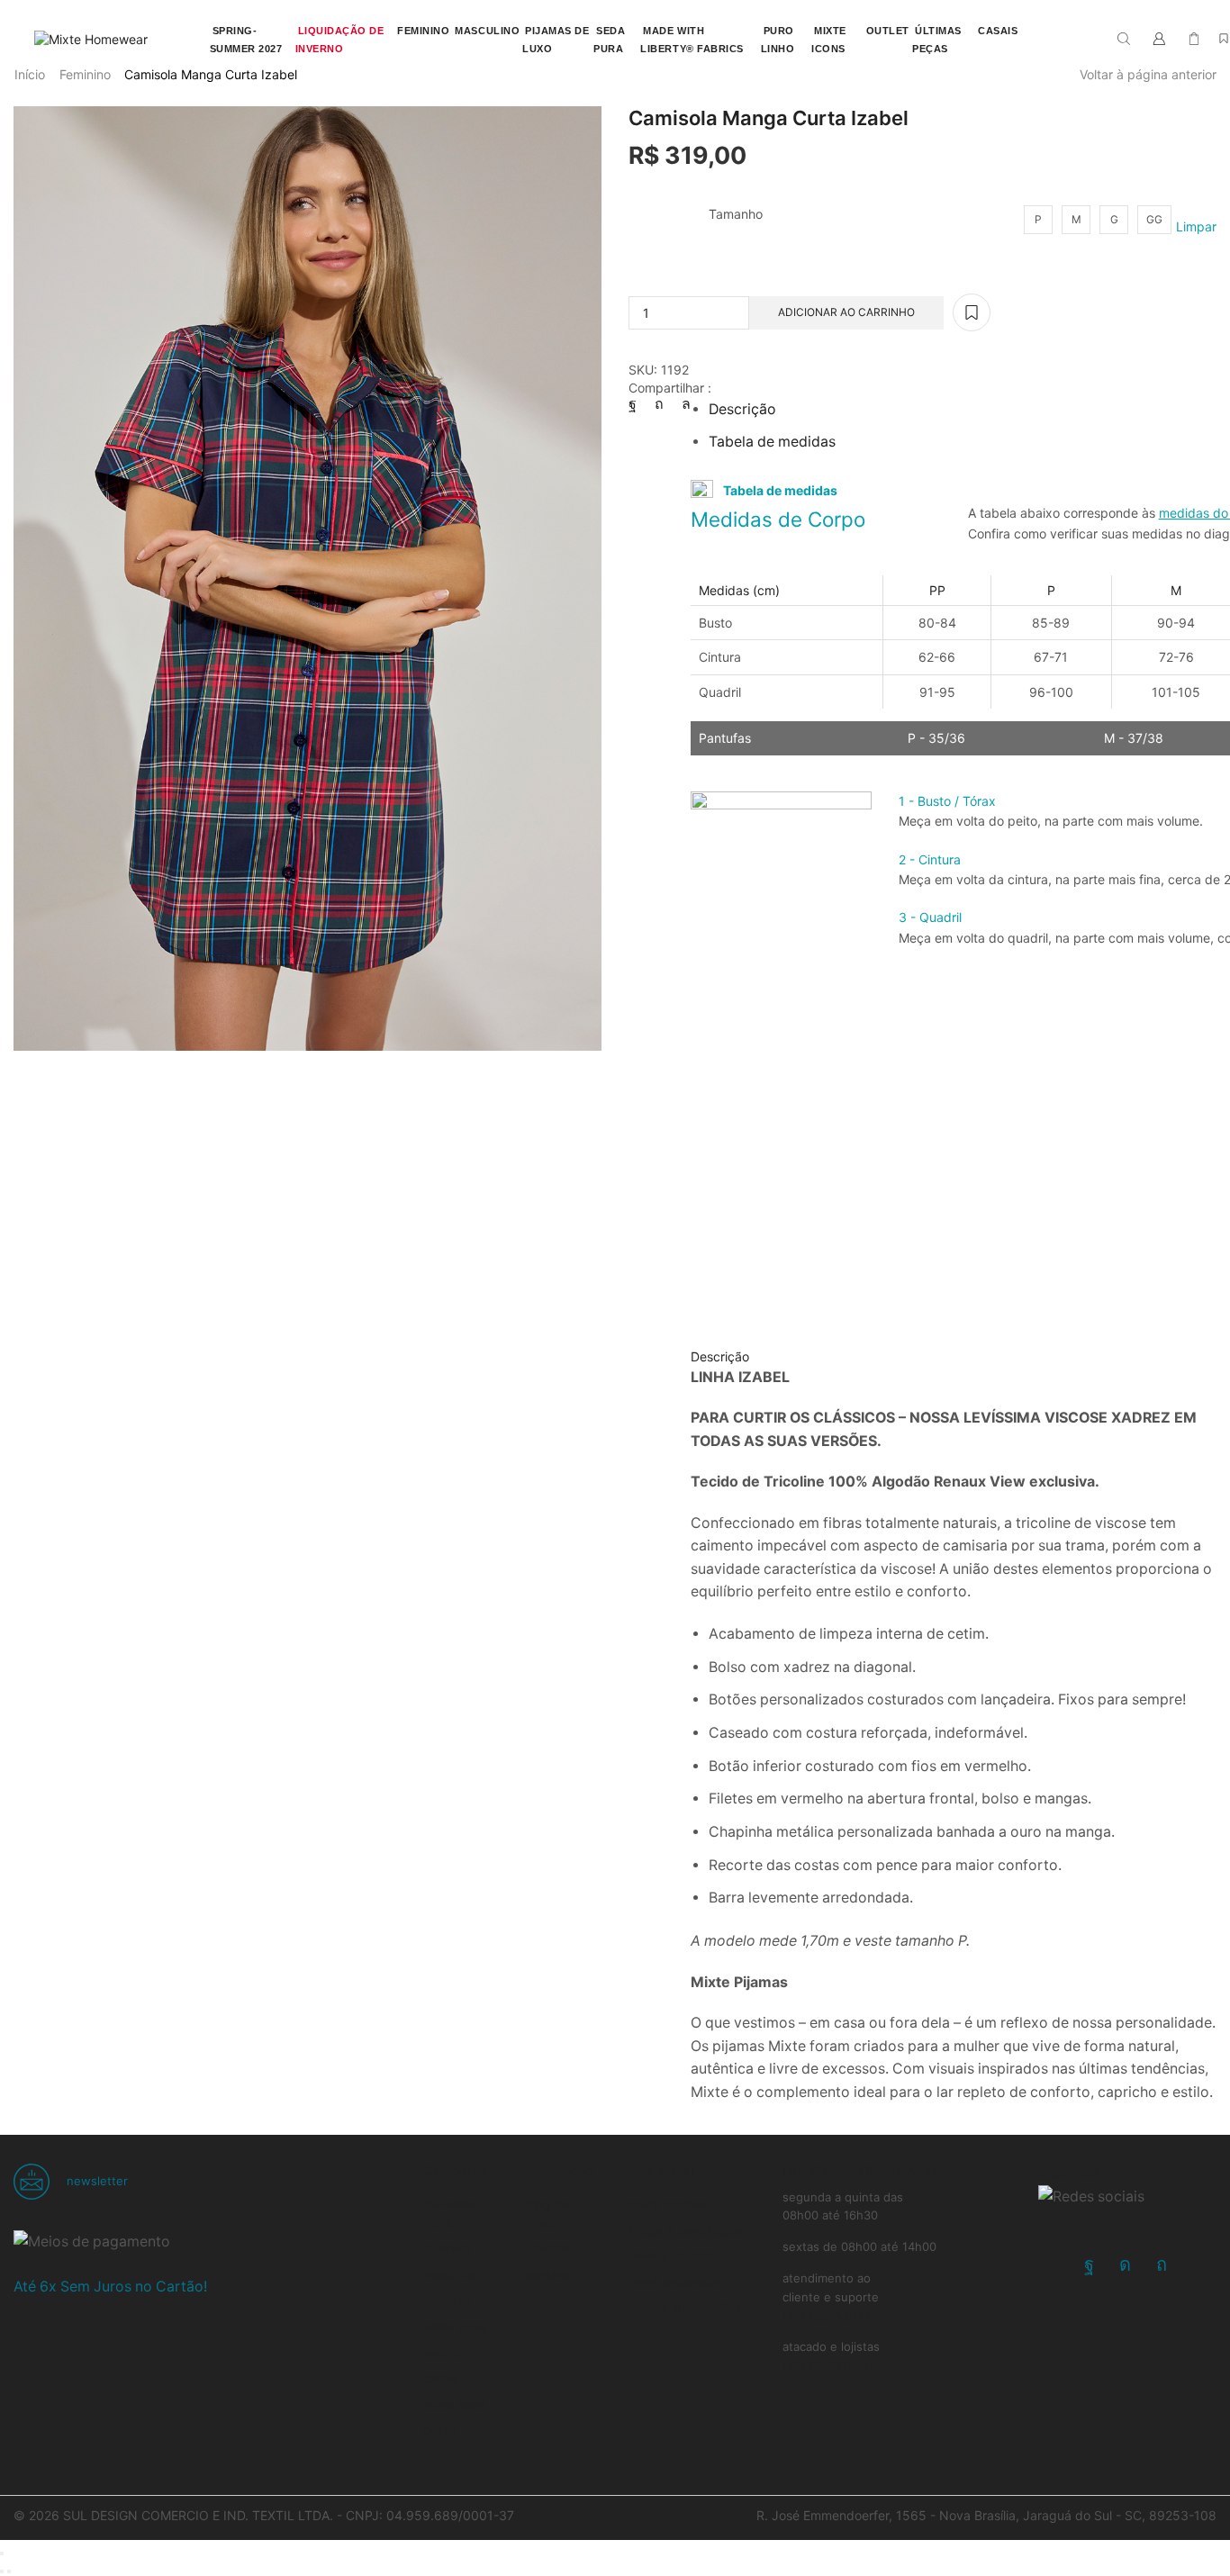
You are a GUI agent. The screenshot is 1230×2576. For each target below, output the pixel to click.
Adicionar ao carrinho (846, 312)
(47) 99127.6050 (828, 2365)
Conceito (550, 2248)
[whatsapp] (682, 404)
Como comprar (669, 2204)
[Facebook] (637, 404)
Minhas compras (674, 2255)
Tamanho (736, 214)
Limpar (1196, 226)
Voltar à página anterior (1148, 74)
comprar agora (764, 10)
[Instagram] (1125, 2264)
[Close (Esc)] (2, 2553)
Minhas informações (685, 2308)
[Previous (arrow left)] (2, 2571)
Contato (547, 2274)
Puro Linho (452, 2353)
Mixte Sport (455, 2404)
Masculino (451, 2274)
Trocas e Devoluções (686, 2230)
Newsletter (95, 2181)
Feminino (85, 74)
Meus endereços (676, 2282)
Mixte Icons (455, 2327)
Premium (448, 2300)
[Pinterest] (659, 404)
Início (30, 74)
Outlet (440, 2430)
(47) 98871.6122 (827, 2316)
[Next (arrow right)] (9, 2571)
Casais (440, 2378)
